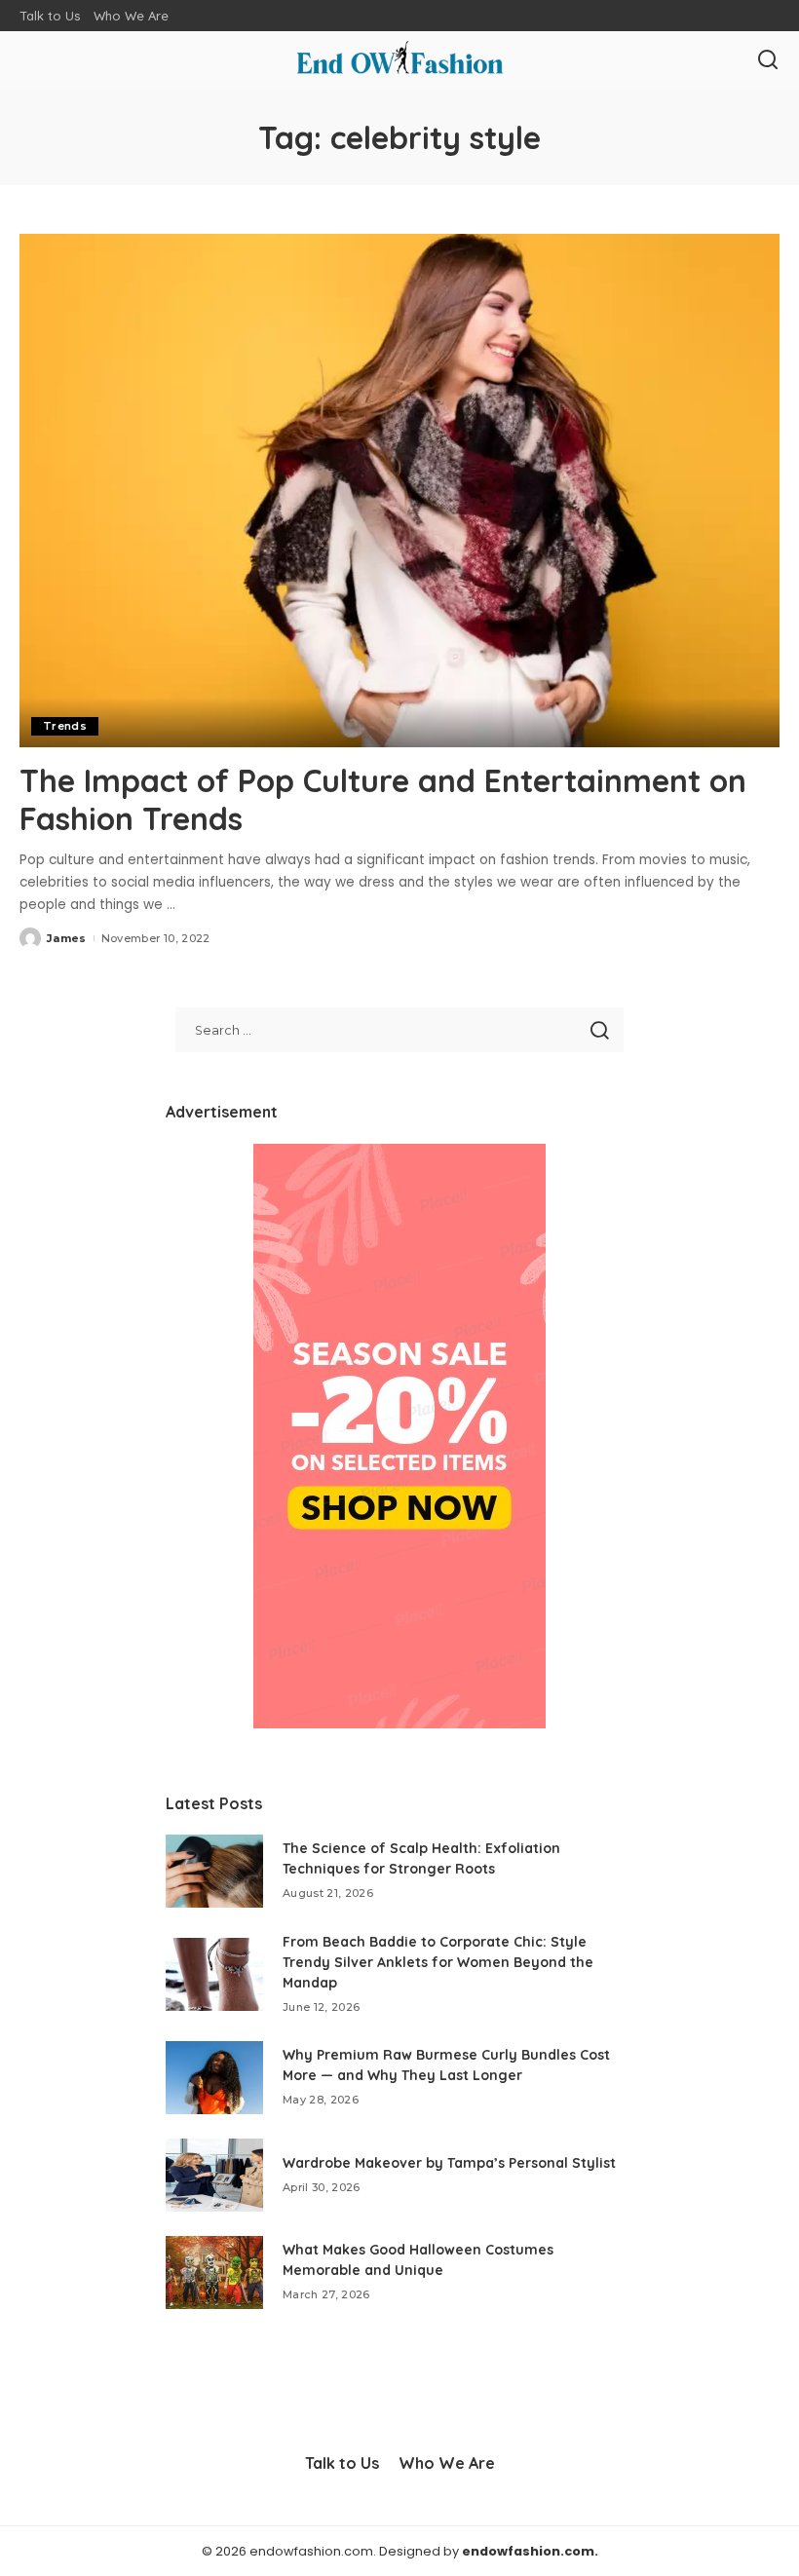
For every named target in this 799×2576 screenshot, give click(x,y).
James (67, 938)
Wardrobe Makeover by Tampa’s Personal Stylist (449, 2163)
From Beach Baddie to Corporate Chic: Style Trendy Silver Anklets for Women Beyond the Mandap (438, 1962)
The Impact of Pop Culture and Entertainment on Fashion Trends (383, 799)
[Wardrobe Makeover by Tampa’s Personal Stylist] (214, 2175)
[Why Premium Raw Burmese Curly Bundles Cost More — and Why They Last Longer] (214, 2078)
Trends (65, 726)
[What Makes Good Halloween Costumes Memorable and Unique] (214, 2273)
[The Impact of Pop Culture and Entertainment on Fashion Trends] (399, 491)
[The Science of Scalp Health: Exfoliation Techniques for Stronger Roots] (214, 1871)
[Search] (768, 60)
